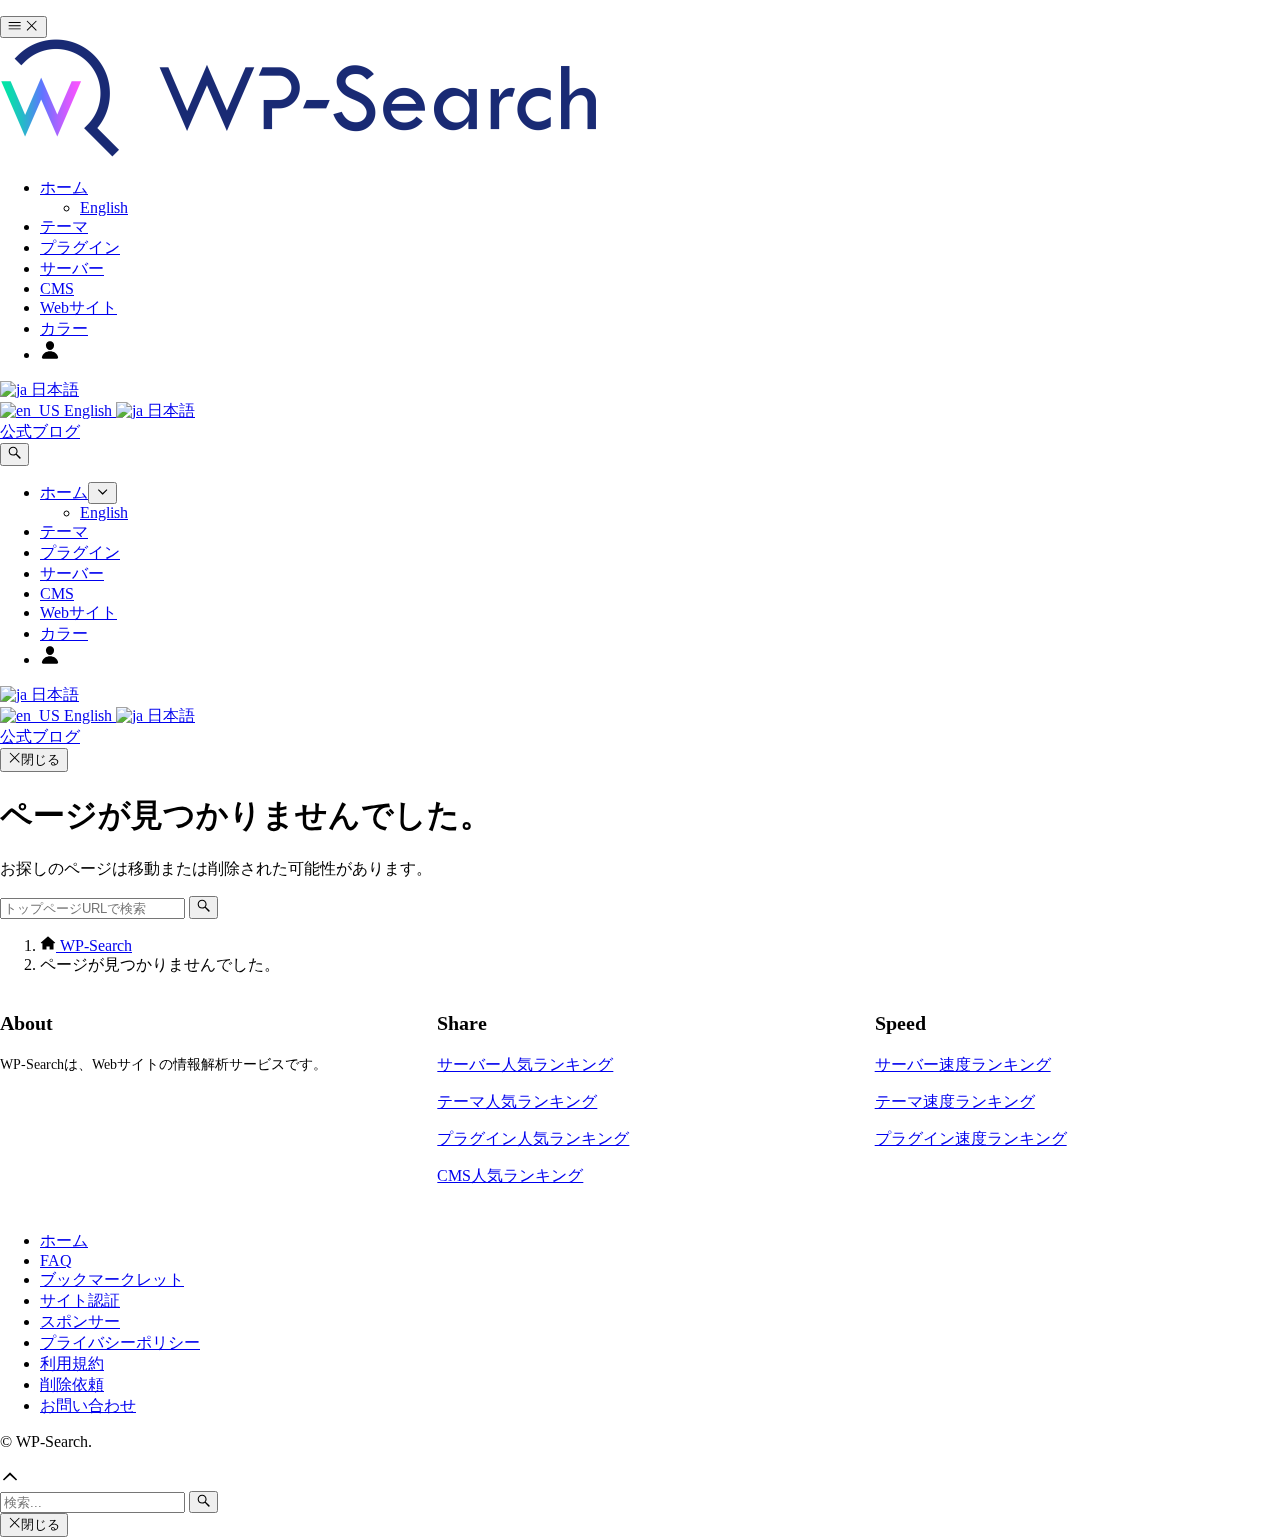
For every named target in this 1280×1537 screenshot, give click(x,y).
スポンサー (80, 1321)
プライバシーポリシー (120, 1342)
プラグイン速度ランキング (971, 1138)
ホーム (64, 1240)
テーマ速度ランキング (955, 1101)
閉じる (40, 759)
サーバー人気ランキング (525, 1064)
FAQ (56, 1260)
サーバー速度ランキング (963, 1064)
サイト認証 (80, 1300)
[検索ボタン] (14, 454)
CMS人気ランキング (510, 1175)
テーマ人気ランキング (517, 1101)
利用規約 (72, 1363)
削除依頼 (72, 1384)
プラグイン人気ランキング (533, 1138)
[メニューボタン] (23, 27)
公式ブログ (40, 431)
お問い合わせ (88, 1405)
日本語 (53, 389)
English (88, 410)
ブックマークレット (112, 1279)
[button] (640, 1479)
